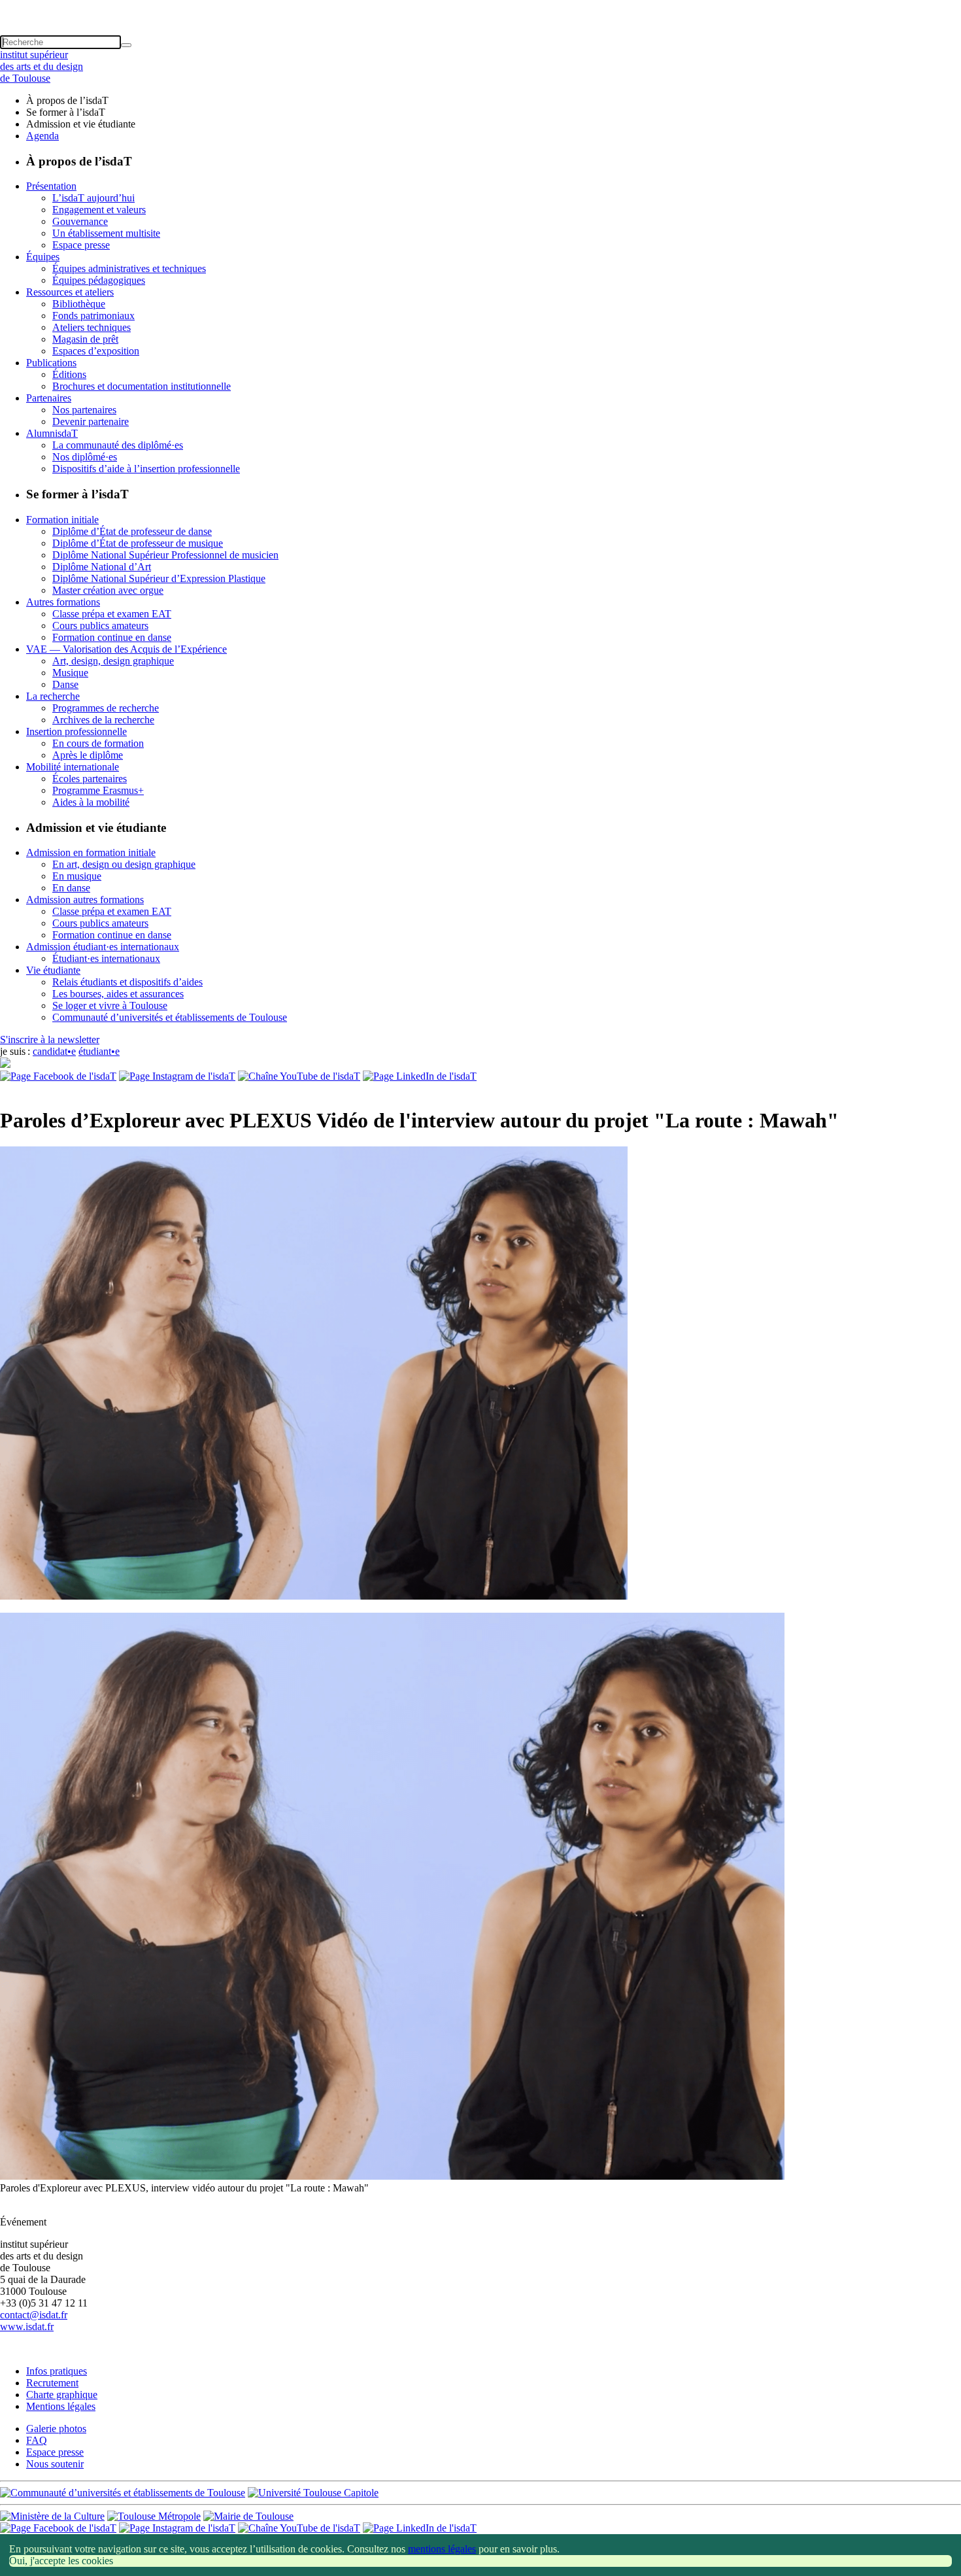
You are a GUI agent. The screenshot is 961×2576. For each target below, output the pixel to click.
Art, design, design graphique (113, 661)
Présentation (51, 186)
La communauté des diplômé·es (118, 445)
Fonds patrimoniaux (93, 316)
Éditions (69, 374)
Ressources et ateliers (70, 292)
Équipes (43, 257)
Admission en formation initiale (91, 852)
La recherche (53, 696)
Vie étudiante (53, 970)
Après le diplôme (88, 755)
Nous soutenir (55, 2464)
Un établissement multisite (106, 233)
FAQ (37, 2440)
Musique (70, 673)
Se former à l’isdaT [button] (66, 112)
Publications (51, 363)
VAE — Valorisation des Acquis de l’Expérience (126, 649)
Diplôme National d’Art (102, 567)
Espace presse (81, 245)
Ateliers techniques (92, 327)
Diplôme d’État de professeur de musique (138, 543)
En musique (77, 876)
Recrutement (52, 2383)
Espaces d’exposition (96, 351)
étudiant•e (99, 1051)
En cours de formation (98, 743)
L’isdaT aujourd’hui (93, 198)
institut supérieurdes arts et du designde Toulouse (42, 66)
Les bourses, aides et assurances (118, 994)
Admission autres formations (85, 900)
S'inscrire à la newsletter (50, 1039)
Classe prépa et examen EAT (112, 614)
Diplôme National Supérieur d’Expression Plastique (159, 578)
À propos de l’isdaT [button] (67, 100)
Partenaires (49, 398)
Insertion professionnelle (76, 731)
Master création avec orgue (108, 590)
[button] (480, 6)
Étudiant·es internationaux (106, 958)
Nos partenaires (84, 410)
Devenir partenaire (91, 421)
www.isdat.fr (27, 2327)
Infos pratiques (57, 2371)
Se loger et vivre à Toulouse (110, 1005)
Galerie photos (56, 2429)
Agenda (42, 136)
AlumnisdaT (52, 433)
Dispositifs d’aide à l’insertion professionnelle (146, 469)
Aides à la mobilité (91, 802)
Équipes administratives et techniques (129, 268)
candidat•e (54, 1051)
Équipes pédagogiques (99, 280)
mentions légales (442, 2549)
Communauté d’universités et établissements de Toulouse (170, 1017)
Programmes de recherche (106, 708)
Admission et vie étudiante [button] (81, 124)
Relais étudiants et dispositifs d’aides (127, 982)
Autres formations (63, 602)
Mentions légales (61, 2406)
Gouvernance (80, 221)
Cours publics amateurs (100, 626)
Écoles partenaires (90, 779)
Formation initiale (62, 520)
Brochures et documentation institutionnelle (142, 386)
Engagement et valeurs (99, 210)
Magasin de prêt (85, 339)
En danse (71, 888)
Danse (65, 684)
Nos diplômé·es (85, 457)
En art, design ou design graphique (124, 864)
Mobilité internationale (73, 767)
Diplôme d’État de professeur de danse (132, 531)
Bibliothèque (79, 304)
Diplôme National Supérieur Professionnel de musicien (165, 555)
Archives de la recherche (103, 720)
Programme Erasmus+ (98, 790)
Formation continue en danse (112, 637)
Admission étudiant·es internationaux (103, 947)
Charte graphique (62, 2395)
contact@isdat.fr (34, 2315)
